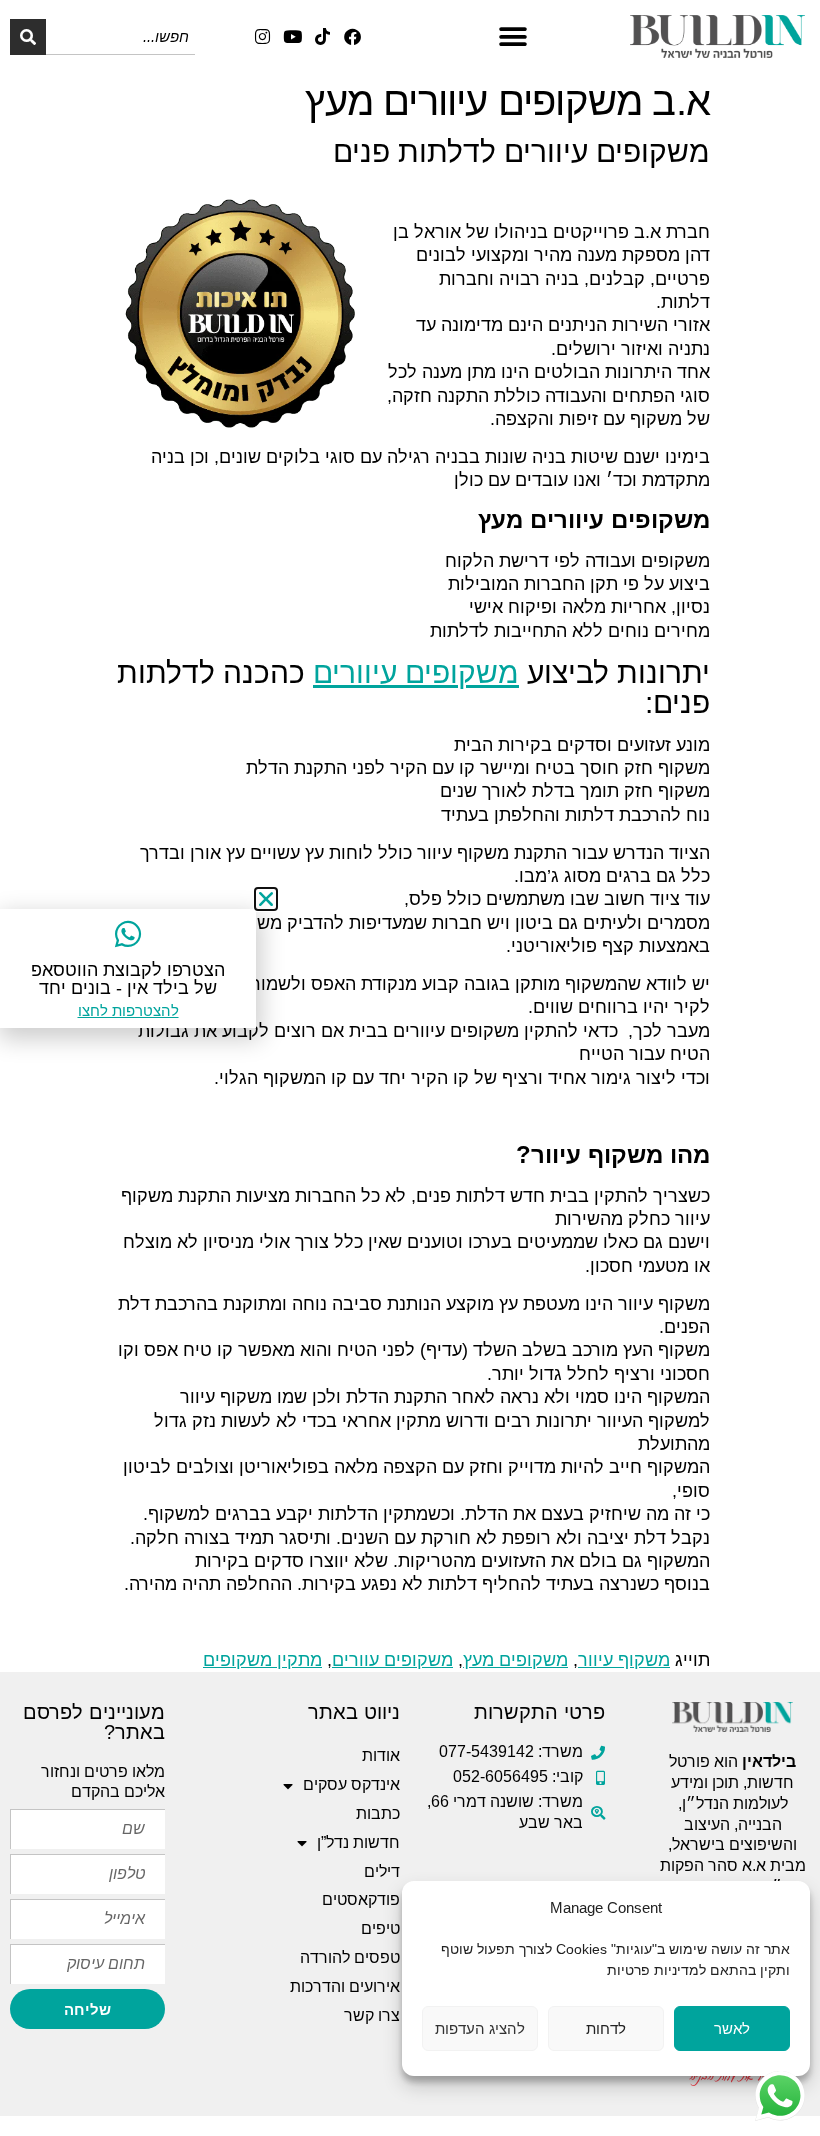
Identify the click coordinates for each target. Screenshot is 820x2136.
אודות (381, 1755)
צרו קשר (372, 2015)
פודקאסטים (361, 1899)
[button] (512, 36)
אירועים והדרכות (345, 1986)
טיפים (380, 1928)
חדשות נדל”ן (358, 1842)
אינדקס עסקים (351, 1784)
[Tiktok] (322, 36)
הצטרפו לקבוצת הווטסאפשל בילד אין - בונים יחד (128, 979)
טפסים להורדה (350, 1957)
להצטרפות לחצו (128, 1010)
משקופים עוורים (392, 1660)
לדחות (606, 2028)
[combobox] (120, 37)
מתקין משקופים (262, 1660)
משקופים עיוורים (416, 672)
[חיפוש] (28, 37)
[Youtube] (292, 36)
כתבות (378, 1813)
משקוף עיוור (624, 1660)
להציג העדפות (480, 2028)
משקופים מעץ (515, 1660)
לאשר (732, 2028)
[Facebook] (352, 36)
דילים (382, 1871)
